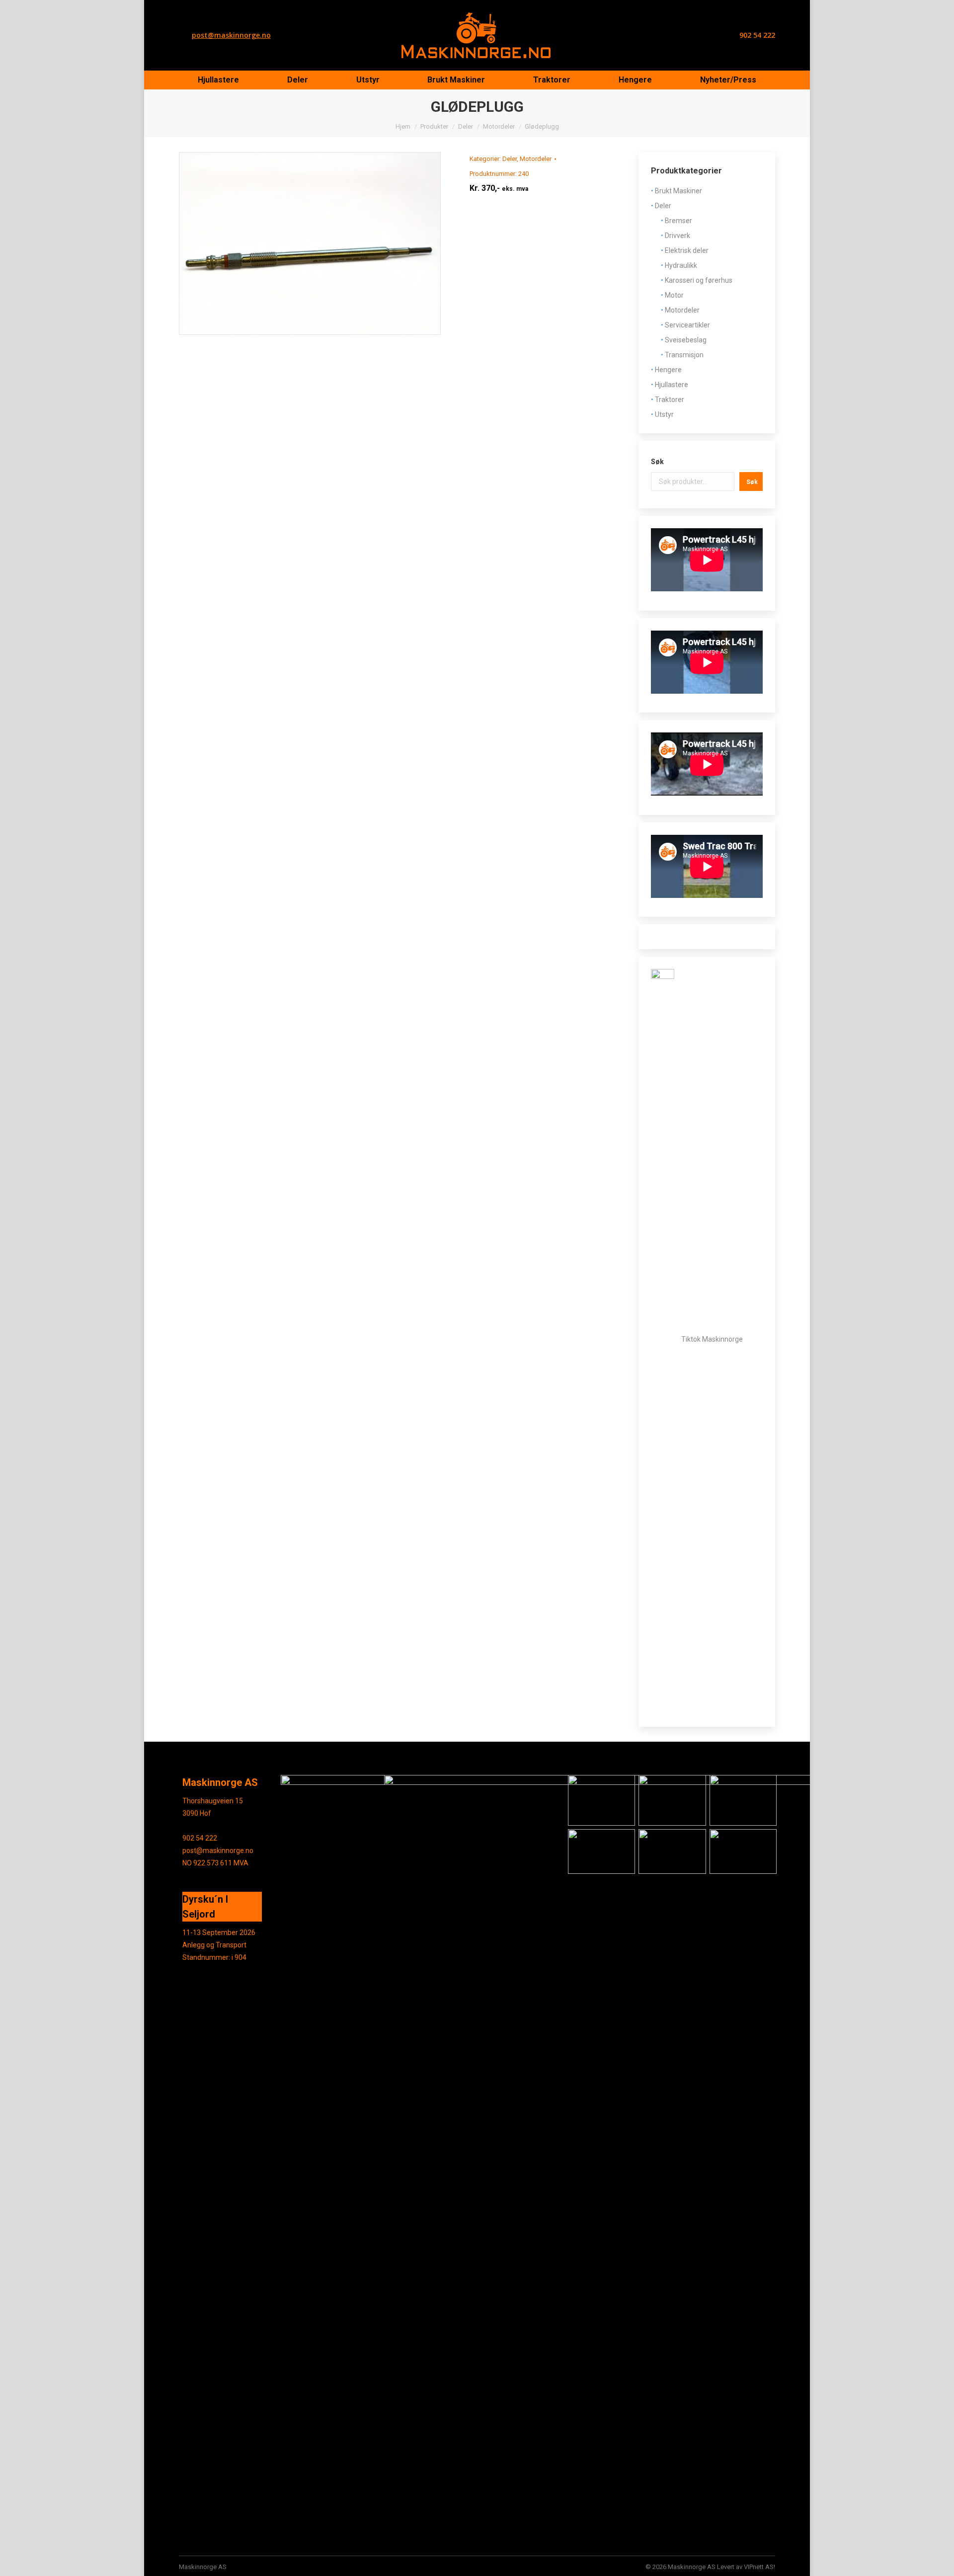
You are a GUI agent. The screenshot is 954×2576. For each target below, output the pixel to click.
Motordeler (536, 159)
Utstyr (664, 414)
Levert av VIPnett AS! (746, 2567)
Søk (657, 462)
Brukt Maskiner (678, 191)
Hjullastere (672, 385)
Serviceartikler (687, 325)
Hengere (668, 370)
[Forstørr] (622, 1788)
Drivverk (677, 236)
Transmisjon (684, 355)
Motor (674, 295)
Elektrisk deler (687, 250)
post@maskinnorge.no (231, 35)
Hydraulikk (681, 265)
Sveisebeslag (686, 340)
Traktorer (670, 400)
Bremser (678, 221)
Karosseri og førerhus (699, 280)
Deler (510, 159)
